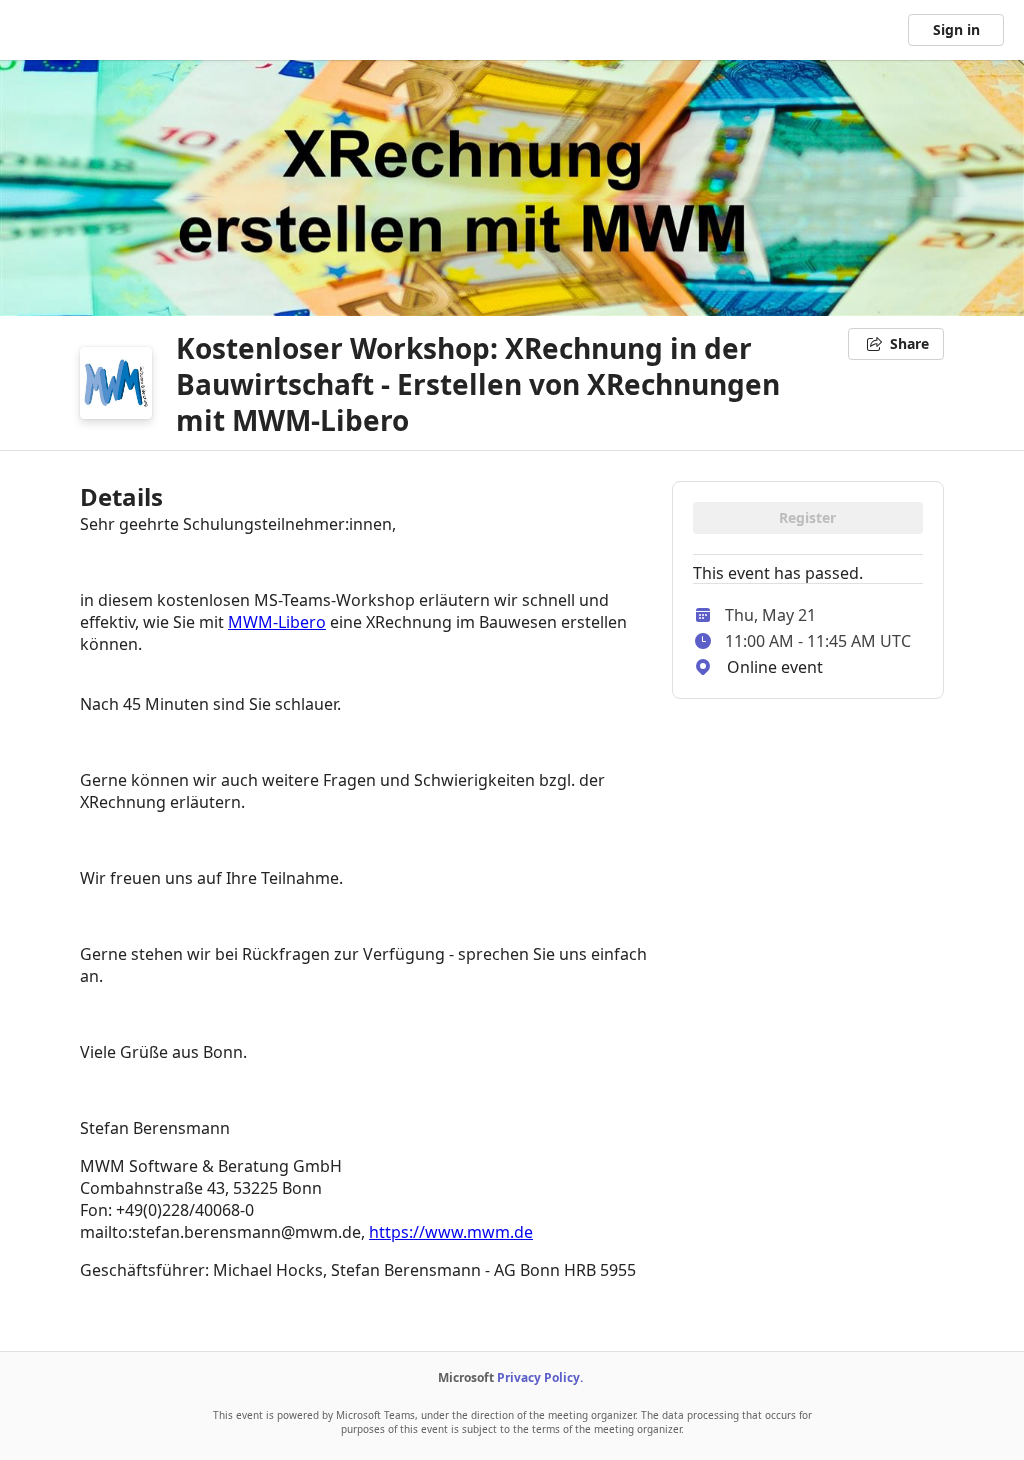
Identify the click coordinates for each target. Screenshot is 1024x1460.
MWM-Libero (277, 622)
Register (807, 517)
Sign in (956, 29)
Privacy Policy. (540, 1377)
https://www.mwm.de (451, 1232)
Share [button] (909, 343)
